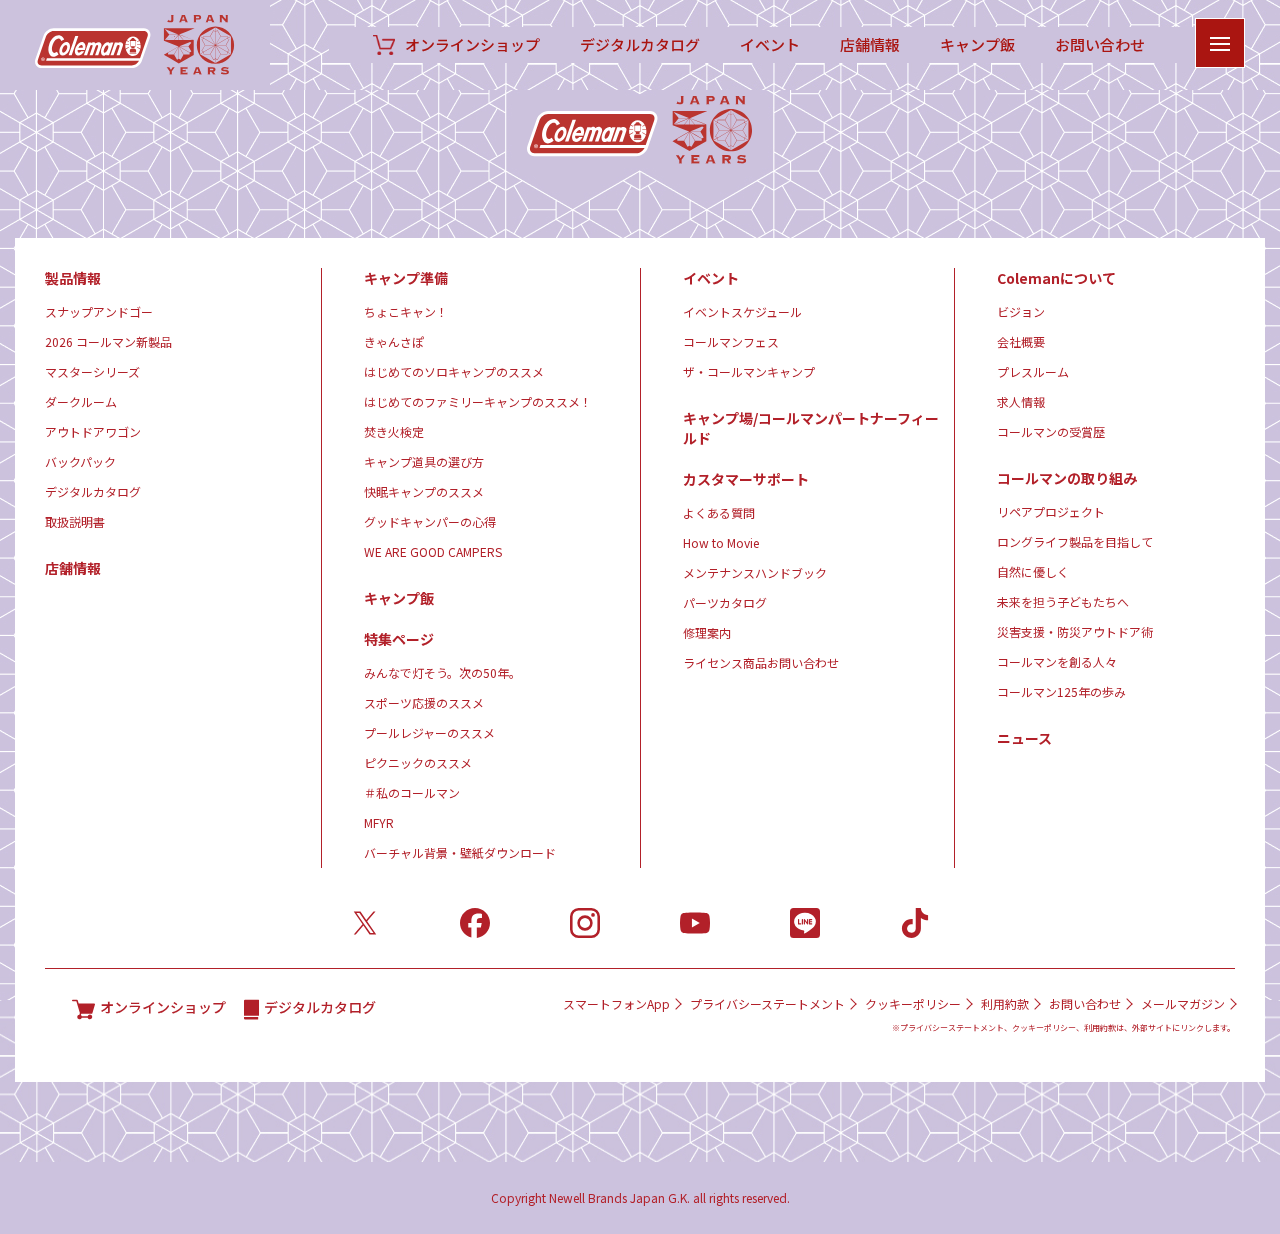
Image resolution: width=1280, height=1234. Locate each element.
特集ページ (399, 639)
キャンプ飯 (977, 45)
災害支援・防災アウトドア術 (1075, 631)
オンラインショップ (472, 45)
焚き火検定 (394, 431)
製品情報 (73, 278)
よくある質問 (719, 512)
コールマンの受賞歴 (1051, 431)
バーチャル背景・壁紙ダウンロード (460, 852)
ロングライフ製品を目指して (1075, 541)
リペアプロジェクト (1051, 511)
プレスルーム (1033, 371)
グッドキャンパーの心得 (430, 521)
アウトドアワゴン (93, 431)
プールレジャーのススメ (429, 732)
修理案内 (707, 632)
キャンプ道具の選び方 (424, 461)
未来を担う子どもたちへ (1063, 601)
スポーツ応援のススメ (424, 702)
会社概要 (1021, 341)
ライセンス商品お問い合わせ (761, 662)
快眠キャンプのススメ (424, 491)
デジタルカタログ (640, 45)
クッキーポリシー (913, 1004)
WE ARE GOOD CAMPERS (433, 551)
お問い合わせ (1100, 45)
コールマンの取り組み (1067, 478)
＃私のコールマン (412, 792)
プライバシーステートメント (767, 1004)
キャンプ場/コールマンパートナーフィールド (811, 428)
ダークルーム (81, 401)
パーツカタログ (725, 602)
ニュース (1024, 738)
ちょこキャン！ (406, 311)
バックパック (80, 461)
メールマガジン (1183, 1004)
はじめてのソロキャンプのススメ (454, 371)
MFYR (379, 822)
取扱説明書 (75, 521)
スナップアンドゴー (99, 311)
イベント (770, 45)
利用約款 (1005, 1004)
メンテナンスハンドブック (755, 572)
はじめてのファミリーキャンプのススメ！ (478, 401)
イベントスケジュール (742, 311)
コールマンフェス (731, 341)
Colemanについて (1056, 278)
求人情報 (1021, 401)
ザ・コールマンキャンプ (749, 371)
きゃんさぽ (394, 341)
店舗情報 (870, 45)
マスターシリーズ (92, 371)
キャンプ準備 (406, 278)
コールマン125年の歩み (1061, 691)
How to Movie (721, 542)
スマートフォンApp (616, 1004)
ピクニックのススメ (418, 762)
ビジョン (1021, 311)
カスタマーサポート (746, 479)
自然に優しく (1033, 571)
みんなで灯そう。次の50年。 (442, 672)
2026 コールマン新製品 (108, 341)
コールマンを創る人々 (1057, 661)
